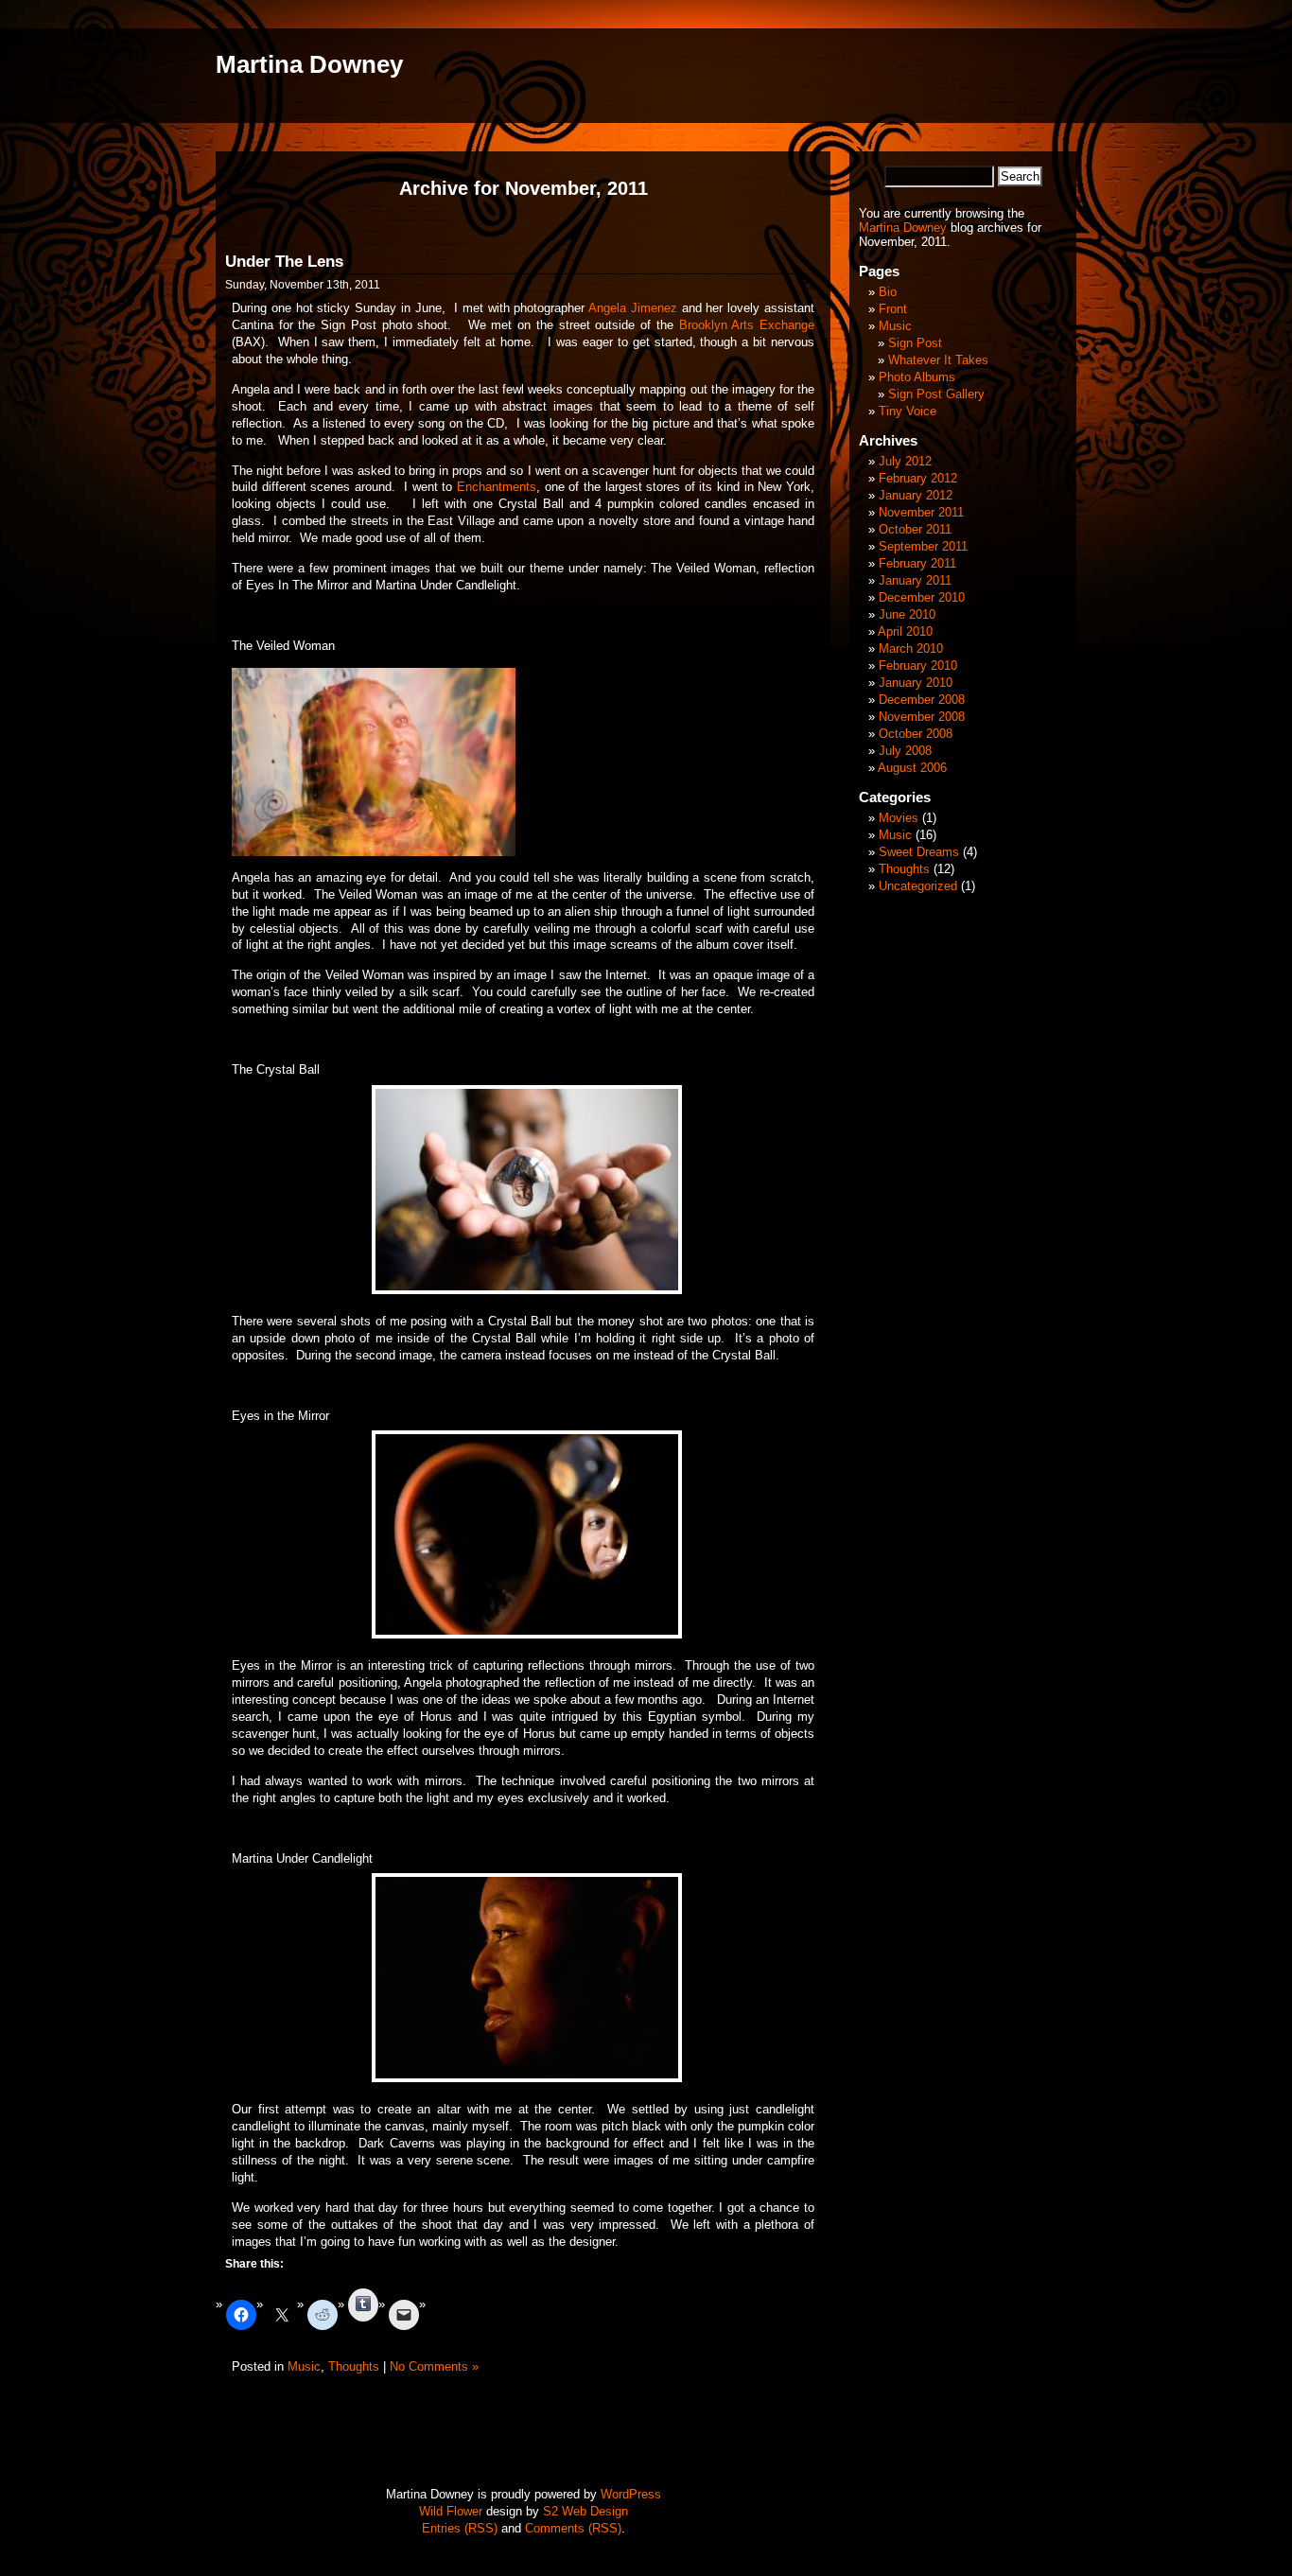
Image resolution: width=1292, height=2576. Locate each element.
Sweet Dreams (919, 852)
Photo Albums (917, 377)
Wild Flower (451, 2511)
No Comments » (434, 2366)
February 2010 (918, 666)
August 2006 (912, 768)
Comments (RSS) (573, 2528)
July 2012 (905, 461)
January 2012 (916, 495)
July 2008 (905, 751)
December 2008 (922, 700)
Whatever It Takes (938, 360)
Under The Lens (284, 262)
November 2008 (922, 717)
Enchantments (497, 487)
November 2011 (921, 512)
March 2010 (911, 648)
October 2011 (915, 529)
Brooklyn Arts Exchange (747, 325)
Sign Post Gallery (936, 394)
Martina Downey (309, 64)
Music (304, 2366)
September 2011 (923, 546)
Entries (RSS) (460, 2528)
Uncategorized (918, 886)
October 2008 (916, 734)
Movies (899, 818)
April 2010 (905, 631)
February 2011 (917, 563)
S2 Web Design (585, 2511)
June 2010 (907, 614)
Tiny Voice (908, 411)
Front (893, 309)
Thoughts (354, 2366)
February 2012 (918, 478)
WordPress (631, 2494)
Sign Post (915, 343)
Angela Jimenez (633, 308)
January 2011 (915, 580)
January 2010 (916, 683)
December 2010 (922, 597)
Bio (888, 292)
